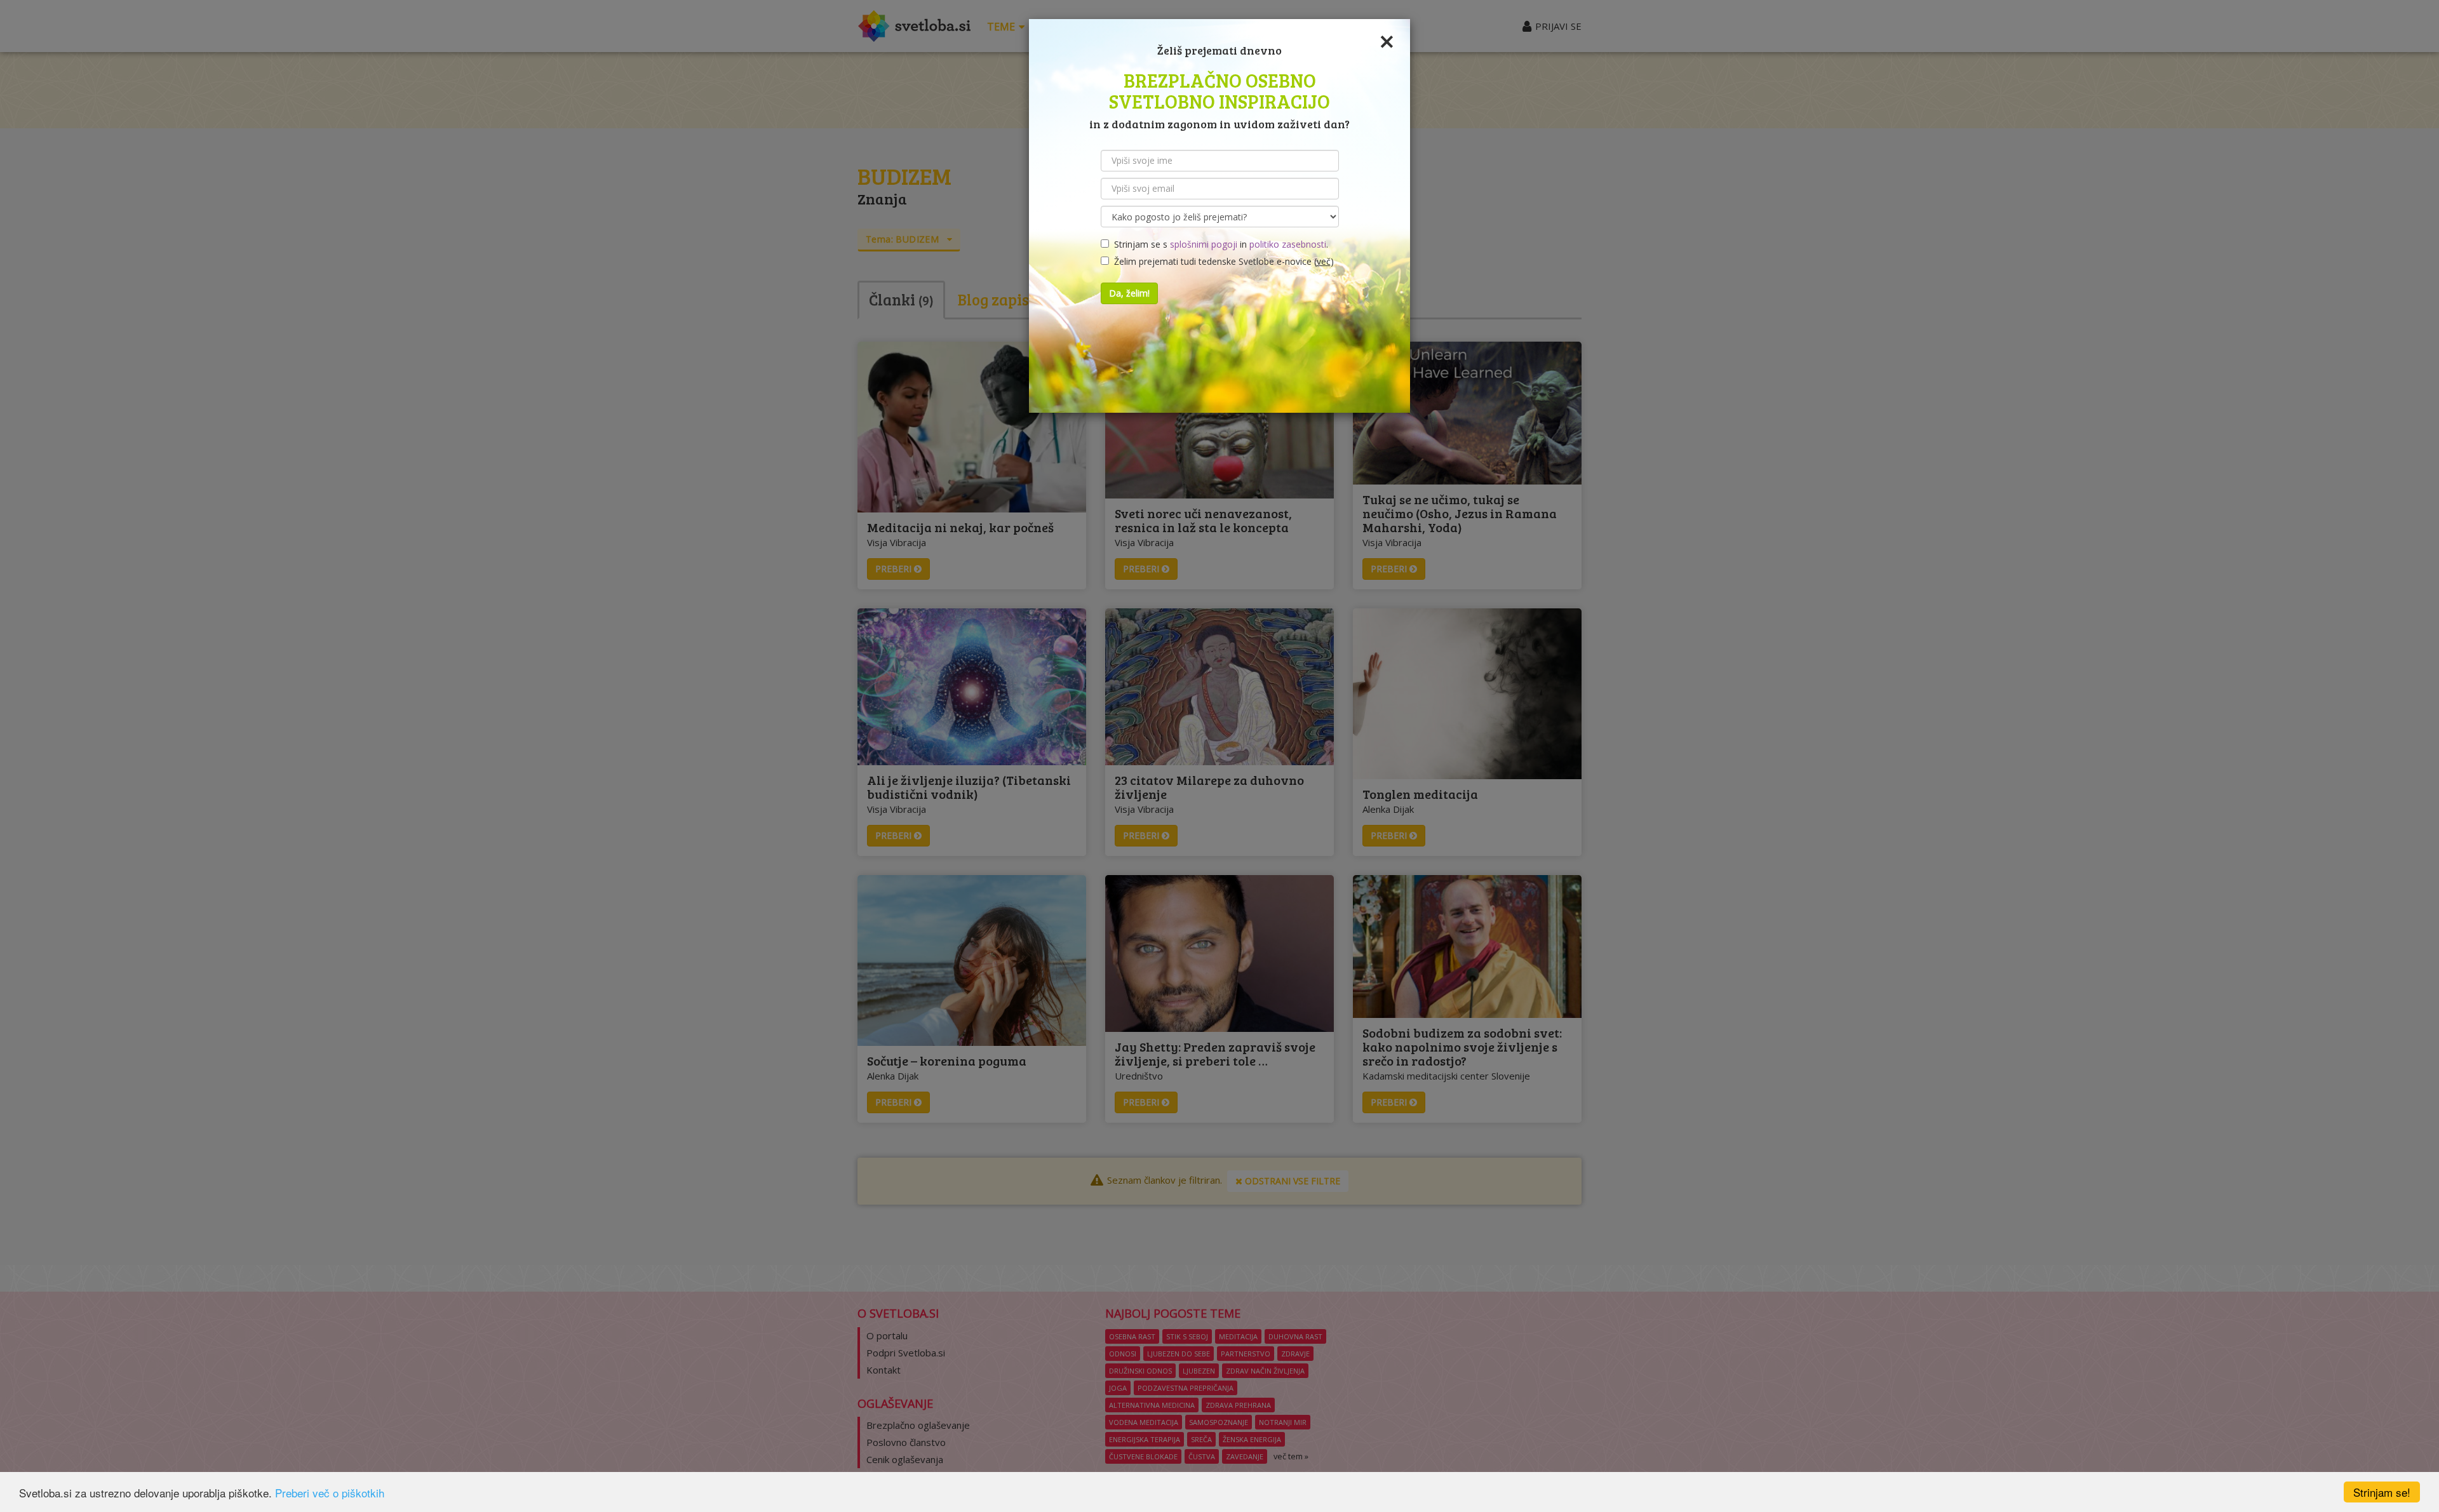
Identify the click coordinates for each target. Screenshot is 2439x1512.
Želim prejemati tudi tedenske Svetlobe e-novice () (1221, 261)
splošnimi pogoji (1204, 244)
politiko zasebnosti (1288, 244)
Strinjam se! (2382, 1492)
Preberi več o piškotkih (330, 1493)
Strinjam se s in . (1219, 244)
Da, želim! (1129, 293)
